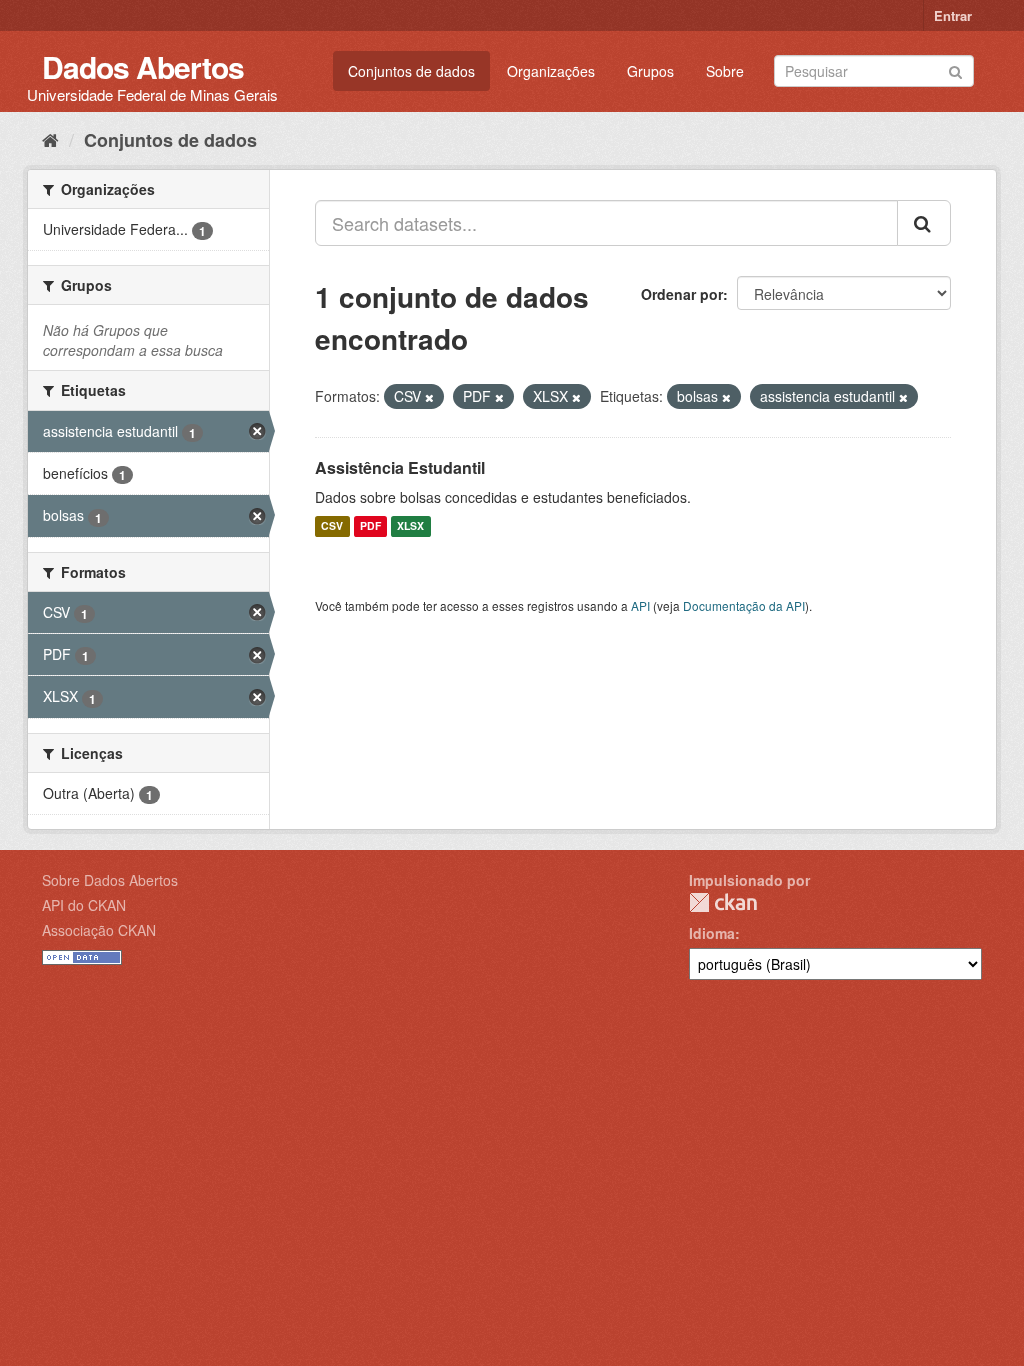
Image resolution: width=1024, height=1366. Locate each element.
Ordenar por (682, 294)
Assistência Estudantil (400, 467)
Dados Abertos (143, 66)
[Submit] (955, 69)
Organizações (551, 71)
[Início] (50, 139)
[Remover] (429, 397)
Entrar (953, 15)
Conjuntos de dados (411, 71)
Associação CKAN (99, 930)
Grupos (650, 71)
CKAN (723, 902)
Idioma (712, 933)
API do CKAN (84, 905)
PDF (370, 526)
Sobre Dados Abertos (110, 880)
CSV (332, 526)
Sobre (725, 71)
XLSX (410, 526)
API (640, 605)
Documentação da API (744, 605)
